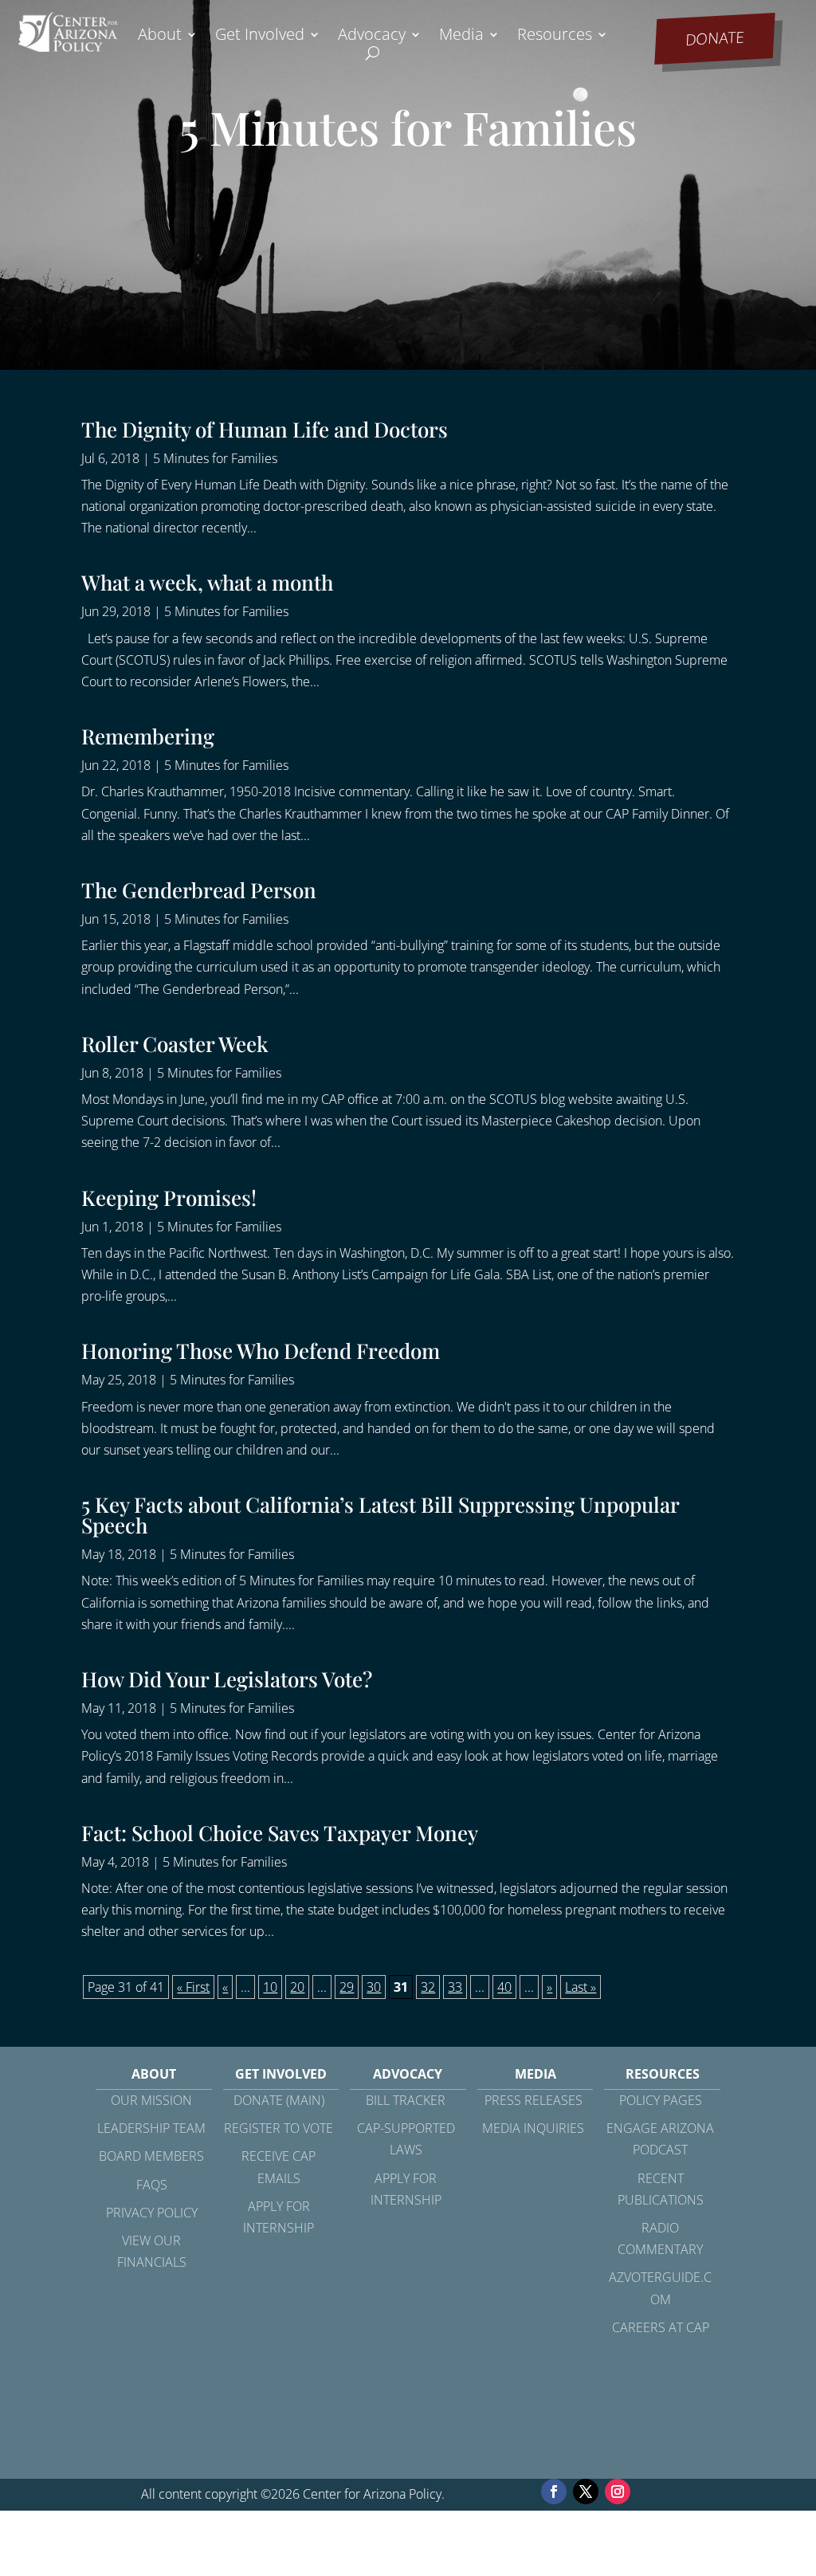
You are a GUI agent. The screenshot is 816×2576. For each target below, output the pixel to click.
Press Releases (534, 2100)
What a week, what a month (207, 582)
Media (461, 37)
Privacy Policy (152, 2213)
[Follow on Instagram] (618, 2492)
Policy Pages (661, 2100)
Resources (555, 37)
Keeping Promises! (169, 1198)
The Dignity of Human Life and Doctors (265, 429)
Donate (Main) (279, 2100)
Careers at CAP (661, 2327)
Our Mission (151, 2100)
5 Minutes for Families (215, 458)
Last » (581, 1987)
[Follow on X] (586, 2492)
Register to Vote (279, 2128)
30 (374, 1987)
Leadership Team (151, 2128)
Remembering (148, 736)
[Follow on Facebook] (554, 2492)
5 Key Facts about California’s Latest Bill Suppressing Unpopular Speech (380, 1515)
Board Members (151, 2156)
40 (504, 1987)
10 (270, 1987)
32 (428, 1987)
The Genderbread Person (199, 890)
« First (193, 1987)
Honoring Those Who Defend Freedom (261, 1351)
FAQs (152, 2185)
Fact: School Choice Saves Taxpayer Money (280, 1833)
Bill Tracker (406, 2100)
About (160, 37)
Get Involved (260, 37)
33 (455, 1987)
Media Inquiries (533, 2128)
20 (297, 1987)
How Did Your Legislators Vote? (227, 1679)
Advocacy (372, 37)
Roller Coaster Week (175, 1044)
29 (347, 1987)
